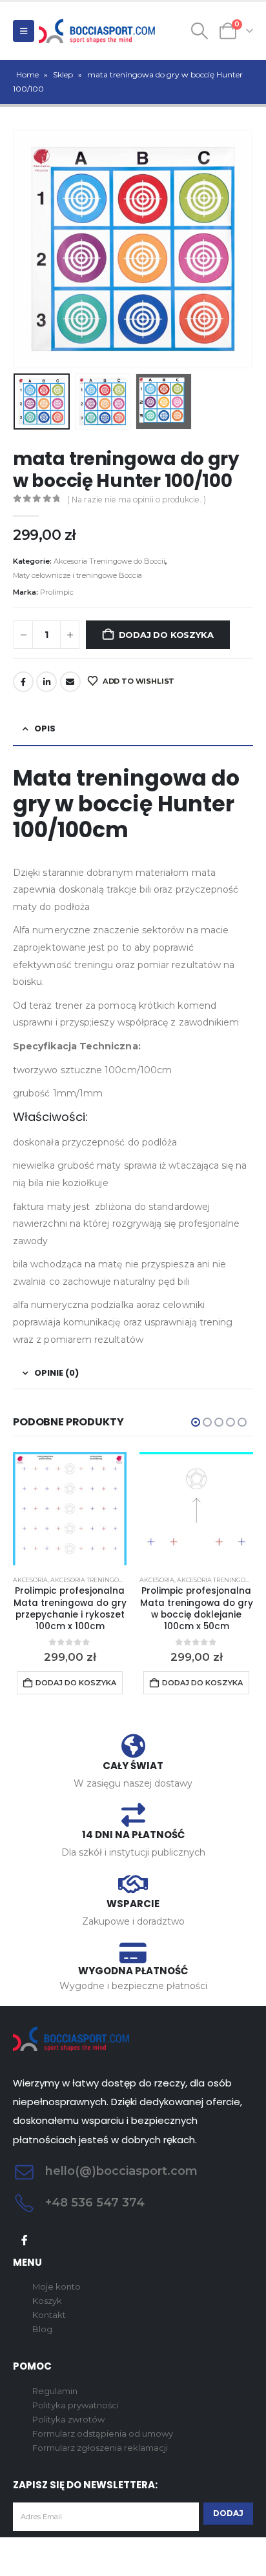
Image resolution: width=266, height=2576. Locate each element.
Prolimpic (57, 592)
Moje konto (56, 2286)
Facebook (23, 682)
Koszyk (47, 2301)
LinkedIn (46, 682)
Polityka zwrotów (68, 2419)
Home (27, 74)
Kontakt (49, 2315)
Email (70, 682)
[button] (24, 31)
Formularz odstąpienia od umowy (103, 2433)
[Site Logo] (97, 31)
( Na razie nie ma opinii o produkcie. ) (137, 500)
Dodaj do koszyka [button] (76, 1683)
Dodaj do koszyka (166, 635)
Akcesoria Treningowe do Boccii (109, 561)
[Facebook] (25, 2240)
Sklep (63, 74)
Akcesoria (30, 1580)
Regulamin (55, 2391)
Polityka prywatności (76, 2405)
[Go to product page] (70, 1509)
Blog (42, 2329)
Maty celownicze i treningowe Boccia (77, 575)
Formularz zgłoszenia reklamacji (100, 2448)
